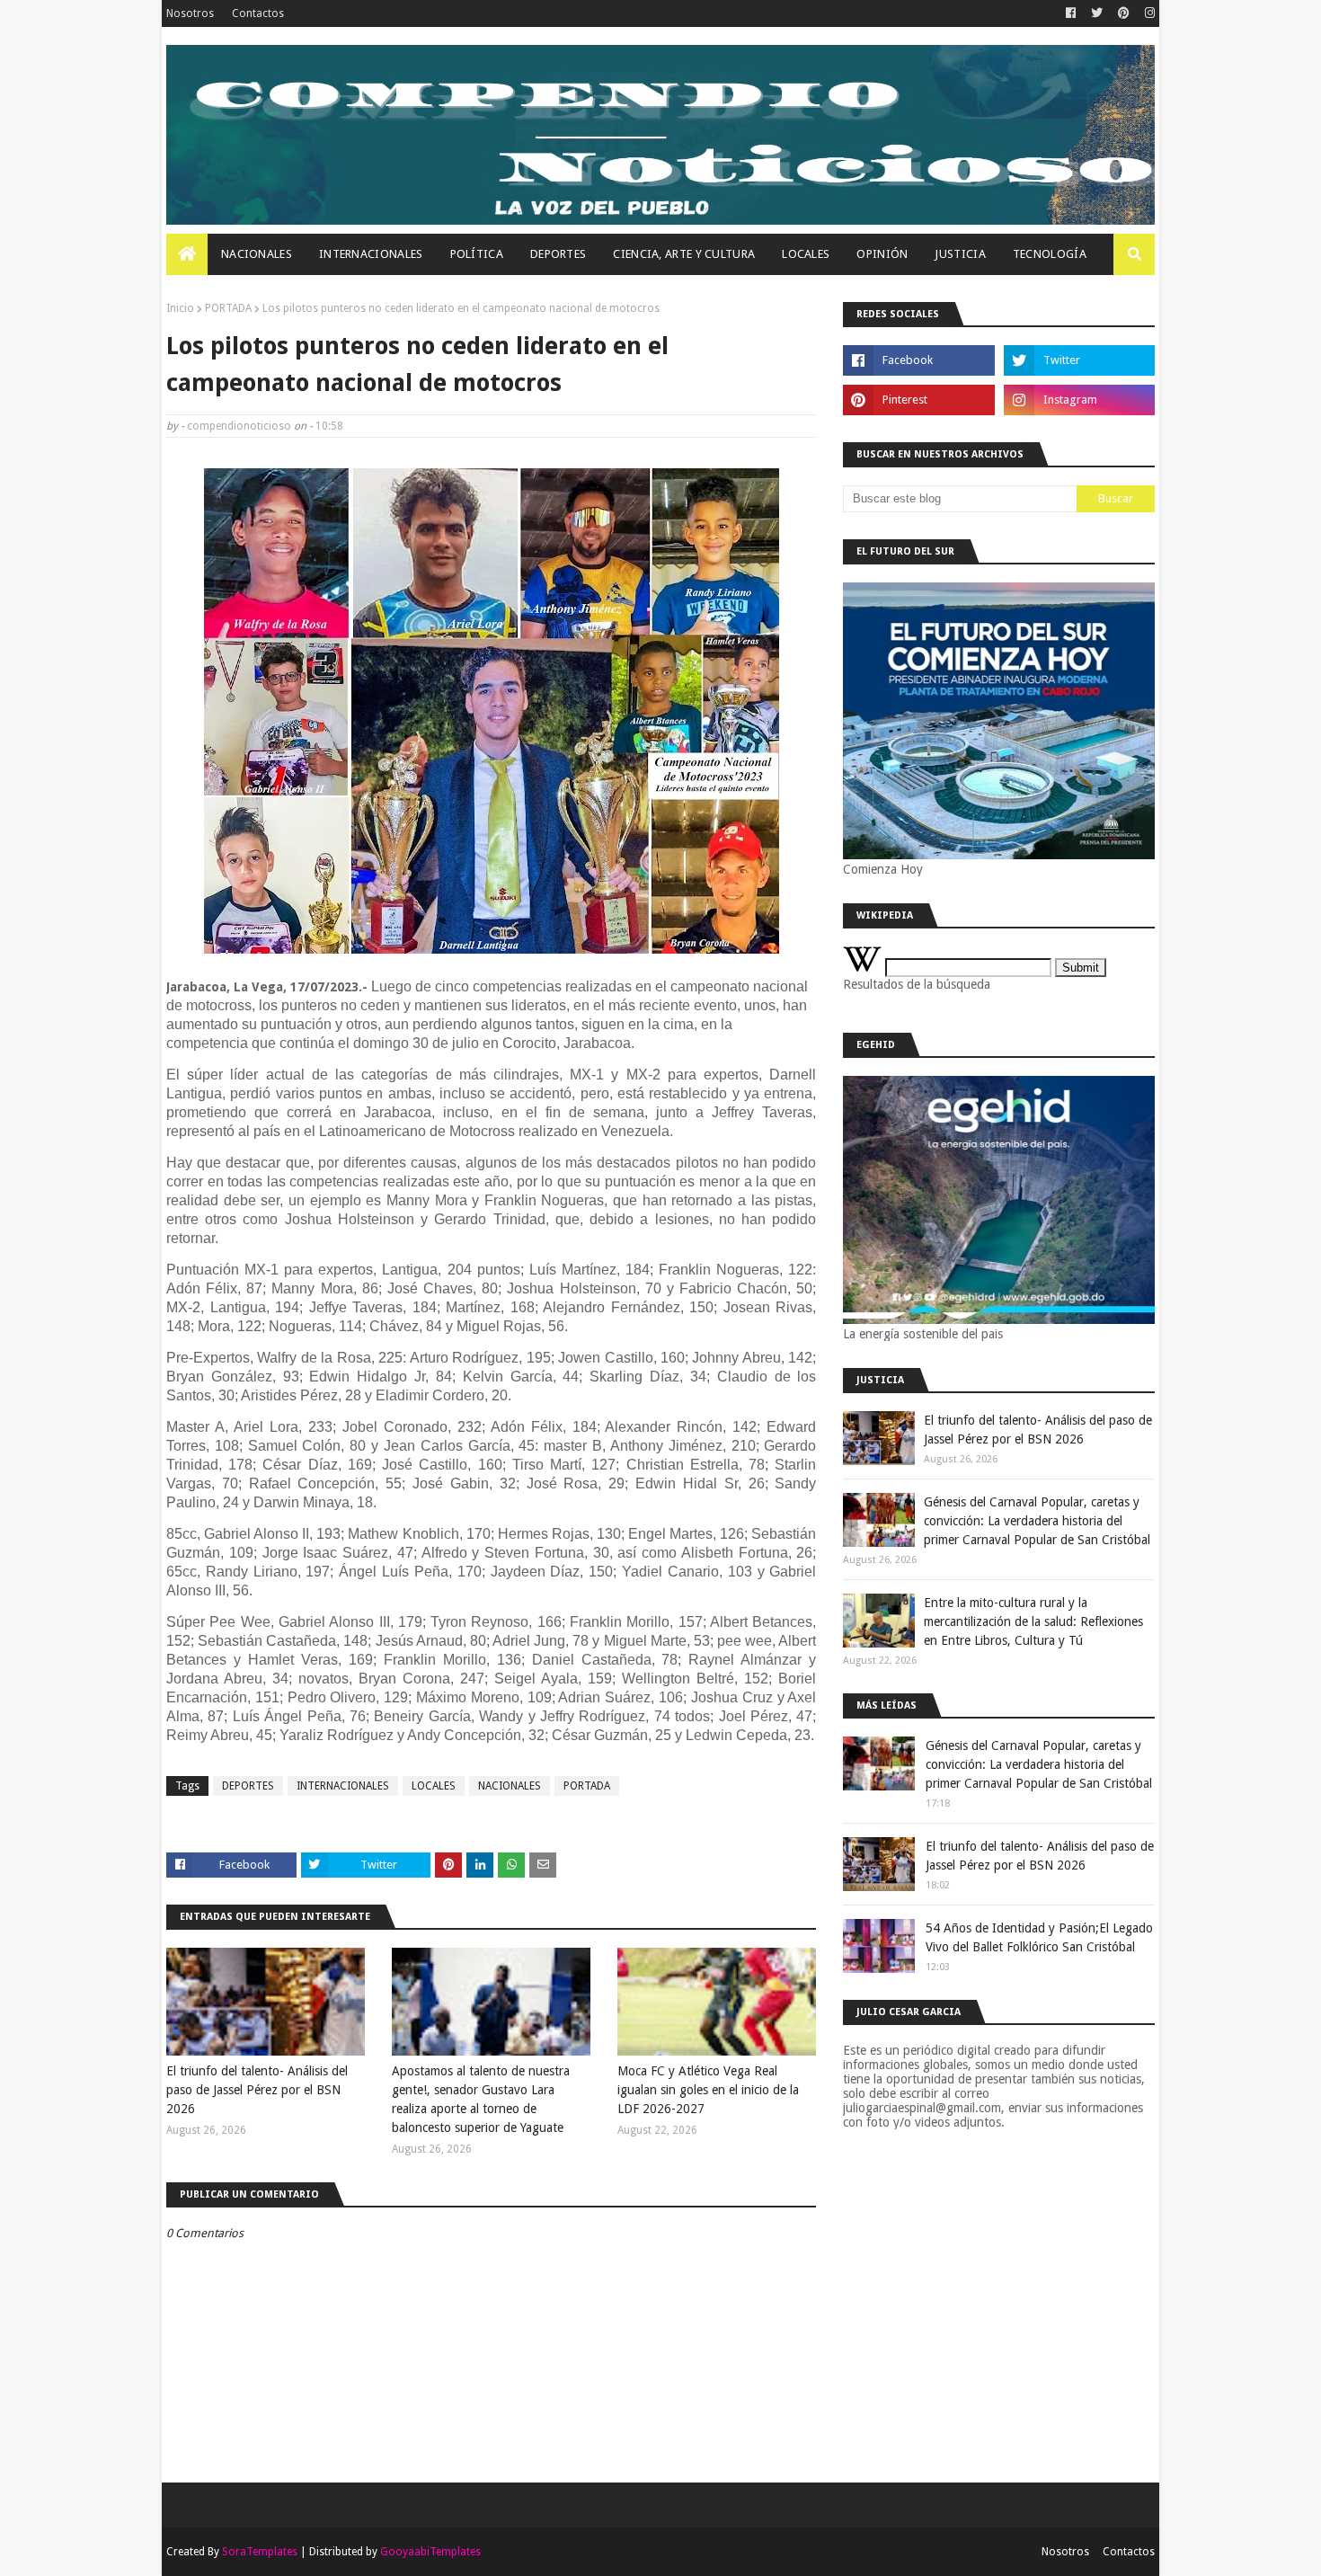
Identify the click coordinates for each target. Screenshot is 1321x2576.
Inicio (180, 308)
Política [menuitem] (477, 254)
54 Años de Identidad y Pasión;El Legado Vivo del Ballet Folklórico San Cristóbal (1039, 1937)
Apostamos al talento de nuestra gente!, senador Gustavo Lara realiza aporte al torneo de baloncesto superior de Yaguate (481, 2099)
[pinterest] (1124, 13)
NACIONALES (510, 1786)
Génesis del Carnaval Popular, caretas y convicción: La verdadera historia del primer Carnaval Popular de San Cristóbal (1037, 1521)
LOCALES (434, 1786)
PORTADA (228, 308)
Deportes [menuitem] (558, 254)
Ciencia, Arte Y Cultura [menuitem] (684, 254)
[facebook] (1071, 13)
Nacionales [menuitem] (257, 254)
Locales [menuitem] (806, 254)
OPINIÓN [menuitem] (882, 254)
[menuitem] (187, 254)
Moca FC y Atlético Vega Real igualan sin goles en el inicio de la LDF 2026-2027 (708, 2090)
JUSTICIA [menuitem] (960, 254)
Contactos (258, 13)
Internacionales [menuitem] (371, 254)
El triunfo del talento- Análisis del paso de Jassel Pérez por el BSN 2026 (257, 2090)
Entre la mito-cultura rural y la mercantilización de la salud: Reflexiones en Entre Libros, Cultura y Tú (1033, 1621)
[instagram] (1148, 13)
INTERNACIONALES (343, 1786)
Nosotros (190, 13)
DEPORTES (248, 1786)
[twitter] (1097, 13)
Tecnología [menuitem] (1050, 254)
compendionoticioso (239, 426)
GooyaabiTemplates (430, 2552)
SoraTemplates (260, 2552)
